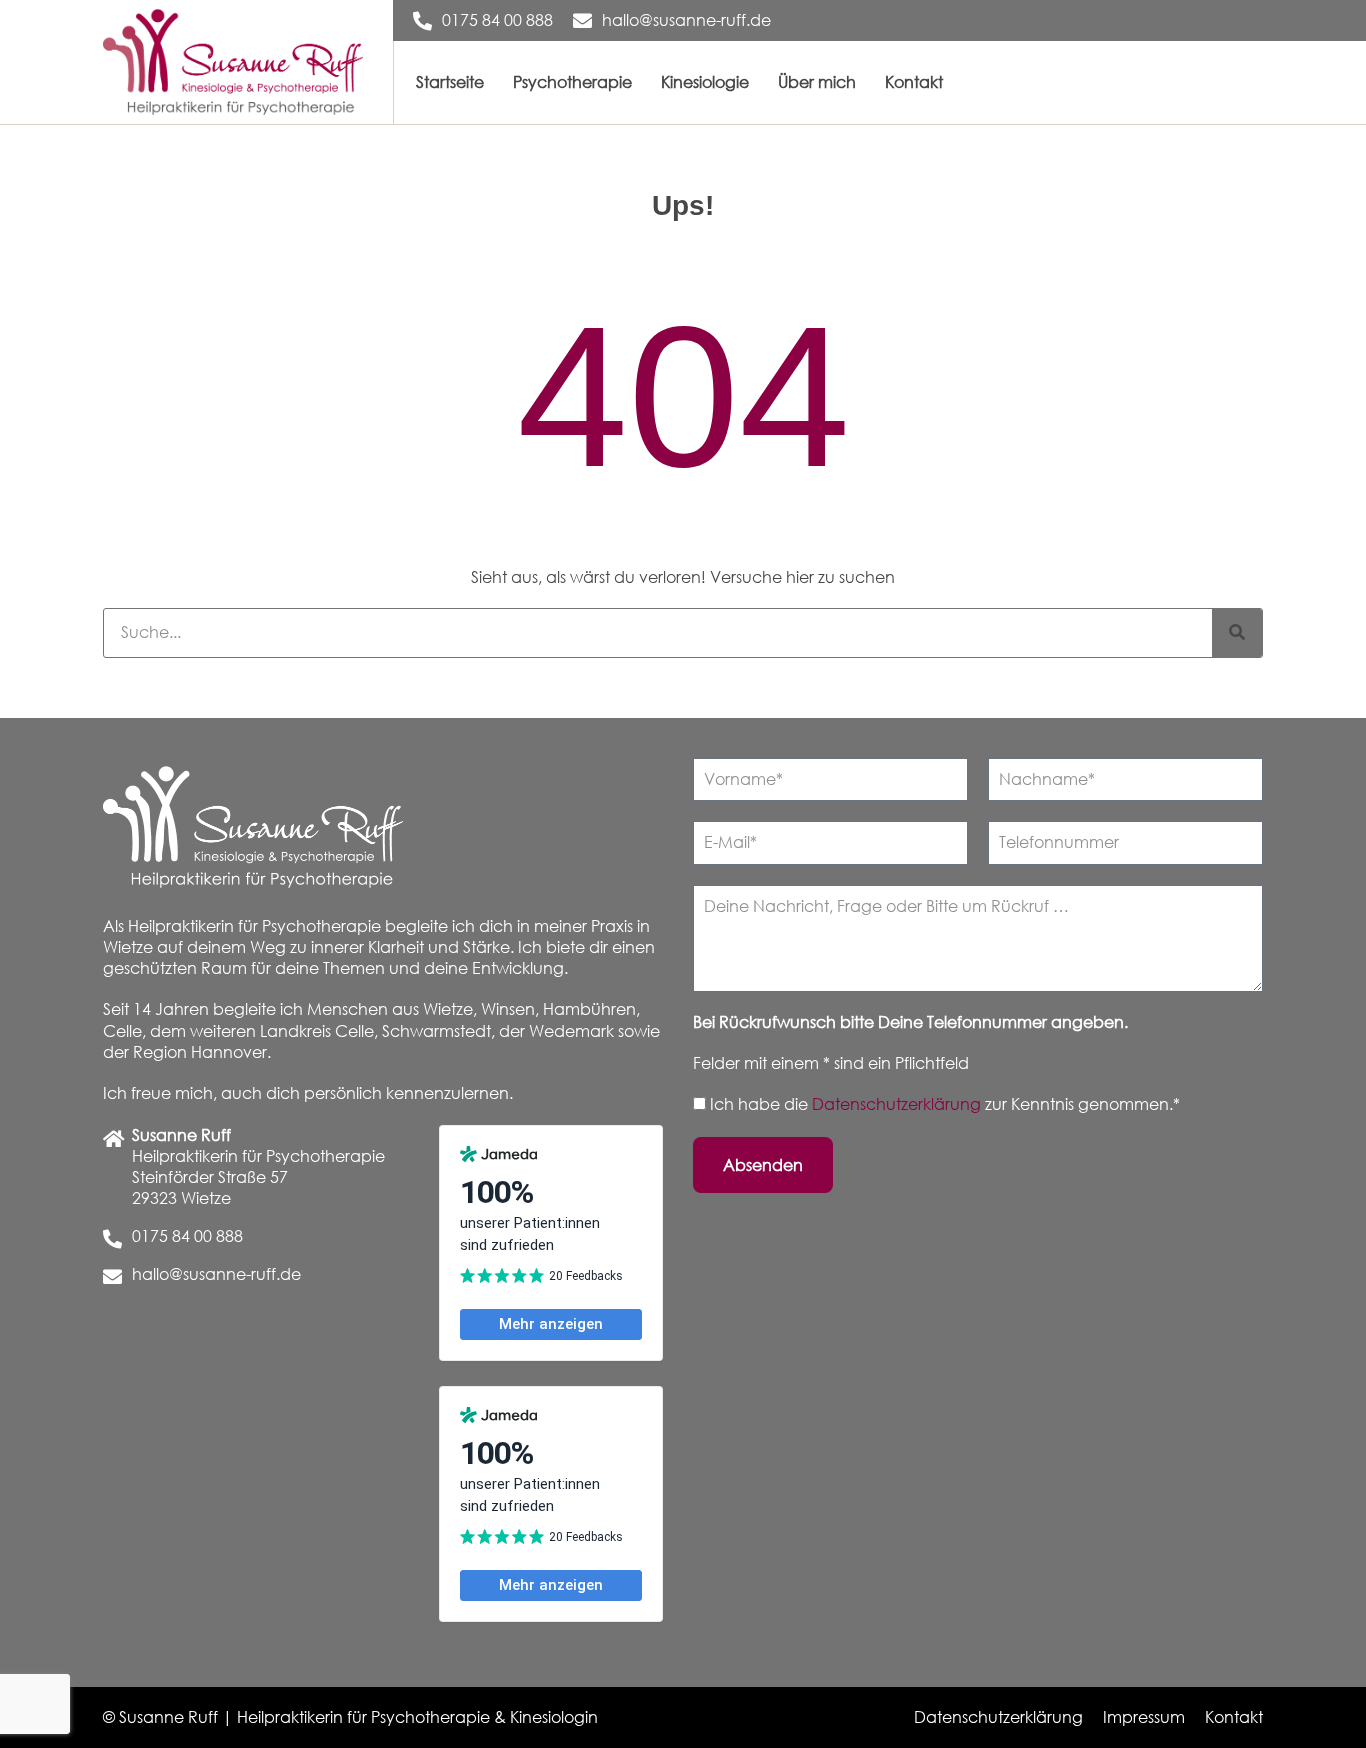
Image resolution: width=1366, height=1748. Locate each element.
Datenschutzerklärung (898, 1104)
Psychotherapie (572, 82)
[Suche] (1237, 633)
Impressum (1144, 1717)
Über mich (817, 82)
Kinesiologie (705, 82)
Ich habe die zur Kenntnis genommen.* (945, 1104)
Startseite (450, 82)
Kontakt (914, 82)
